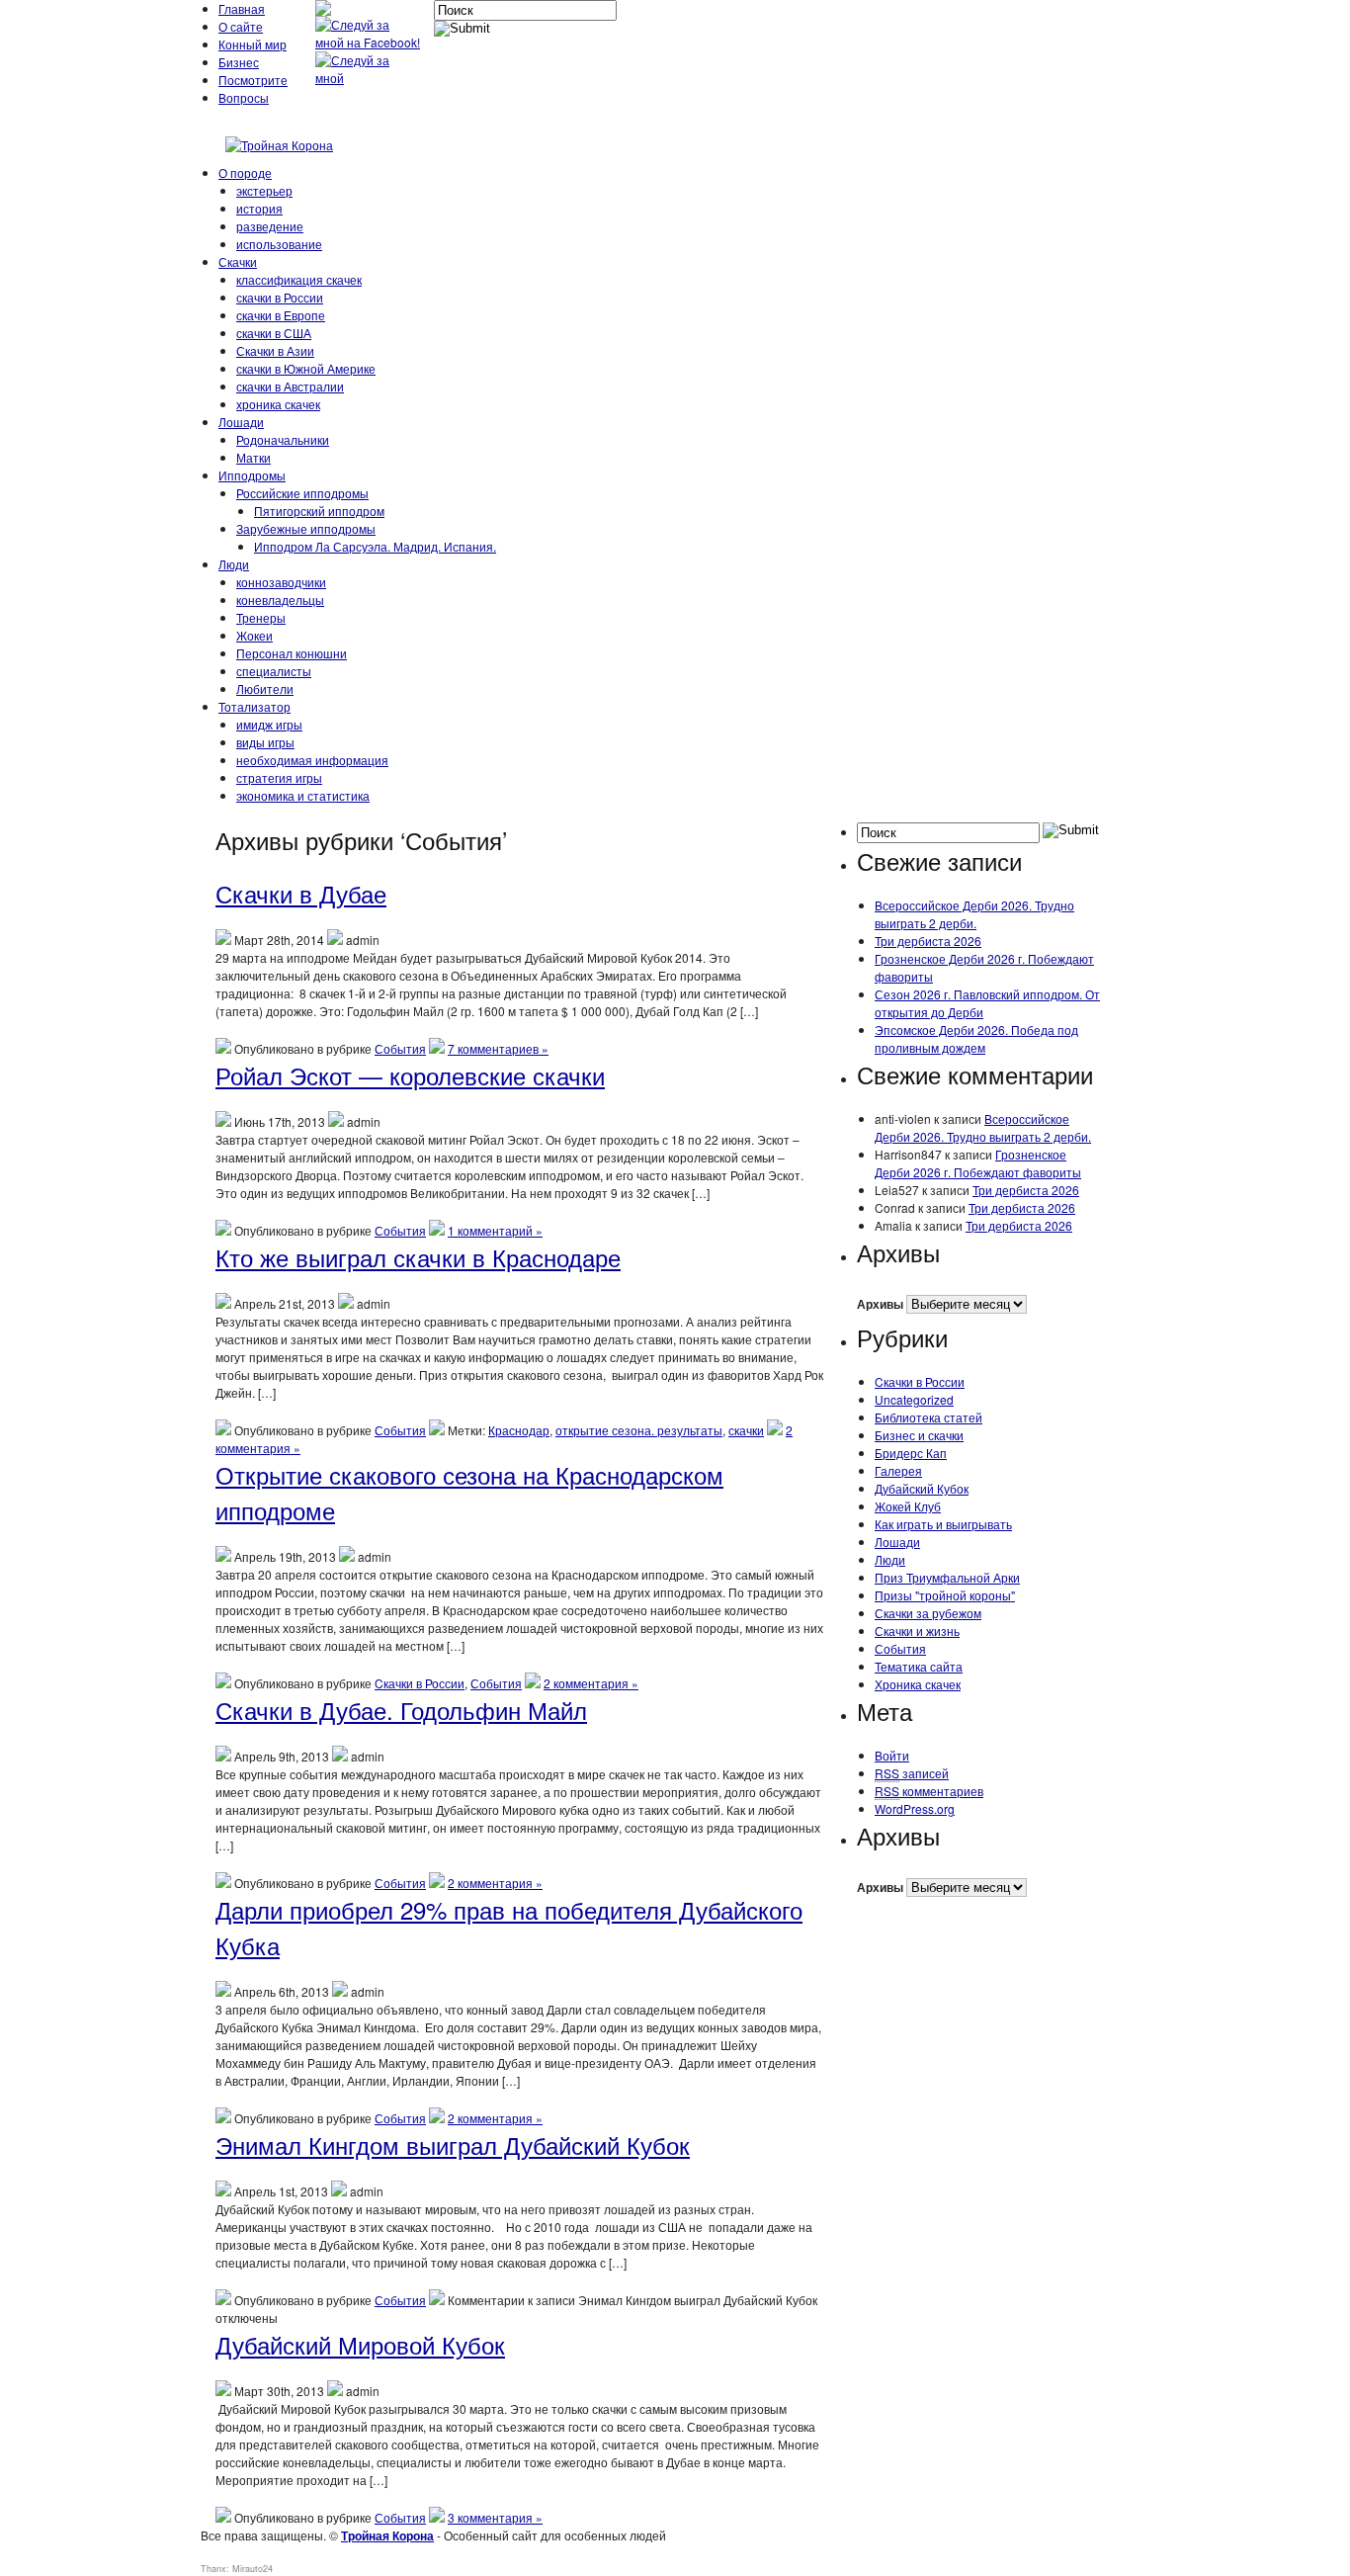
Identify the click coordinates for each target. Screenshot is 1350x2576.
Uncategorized (914, 1399)
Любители (265, 688)
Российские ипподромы (302, 493)
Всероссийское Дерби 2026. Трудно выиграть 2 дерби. (974, 914)
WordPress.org (915, 1808)
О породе (245, 172)
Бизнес (239, 62)
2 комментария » (591, 1683)
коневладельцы (280, 600)
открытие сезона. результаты (639, 1430)
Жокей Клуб (908, 1506)
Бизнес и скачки (919, 1435)
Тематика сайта (919, 1666)
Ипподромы (252, 475)
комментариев (929, 1791)
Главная (242, 8)
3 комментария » (495, 2517)
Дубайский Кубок (922, 1488)
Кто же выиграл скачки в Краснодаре (418, 1257)
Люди (234, 564)
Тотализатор (254, 706)
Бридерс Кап (911, 1453)
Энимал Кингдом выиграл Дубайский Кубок (453, 2145)
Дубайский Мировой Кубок (360, 2344)
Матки (253, 457)
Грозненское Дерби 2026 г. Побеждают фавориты (978, 1163)
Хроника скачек (918, 1684)
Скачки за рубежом (928, 1613)
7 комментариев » (498, 1048)
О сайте (241, 26)
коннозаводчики (281, 582)
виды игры (265, 742)
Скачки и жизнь (917, 1631)
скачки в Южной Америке (306, 368)
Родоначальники (283, 439)
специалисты (274, 671)
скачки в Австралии (290, 386)
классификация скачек (299, 279)
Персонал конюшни (292, 653)
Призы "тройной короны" (945, 1595)
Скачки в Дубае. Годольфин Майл (401, 1710)
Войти (892, 1755)
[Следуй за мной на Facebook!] (370, 42)
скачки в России (280, 297)
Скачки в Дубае (301, 893)
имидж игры (269, 724)
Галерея (898, 1470)
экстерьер (264, 190)
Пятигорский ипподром (319, 511)
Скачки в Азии (275, 350)
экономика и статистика (303, 795)
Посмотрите (253, 80)
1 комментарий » (495, 1230)
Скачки (238, 261)
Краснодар (519, 1430)
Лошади (241, 422)
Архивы (880, 1304)
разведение (270, 226)
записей (912, 1773)
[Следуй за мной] (370, 78)
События (400, 1048)
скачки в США (274, 333)
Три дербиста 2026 (928, 941)
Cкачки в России (420, 1683)
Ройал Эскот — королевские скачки (410, 1075)
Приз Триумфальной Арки (947, 1577)
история (259, 208)
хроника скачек (278, 404)
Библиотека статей (928, 1417)
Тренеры (261, 617)
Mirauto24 (253, 2569)
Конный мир (253, 44)
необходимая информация (312, 760)
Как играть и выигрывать (943, 1524)
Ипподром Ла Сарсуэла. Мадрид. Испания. (375, 546)
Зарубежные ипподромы (306, 528)
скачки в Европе (281, 315)
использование (279, 244)
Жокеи (254, 635)
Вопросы (244, 97)
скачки (746, 1430)
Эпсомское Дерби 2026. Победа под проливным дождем (976, 1038)
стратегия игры (279, 777)
